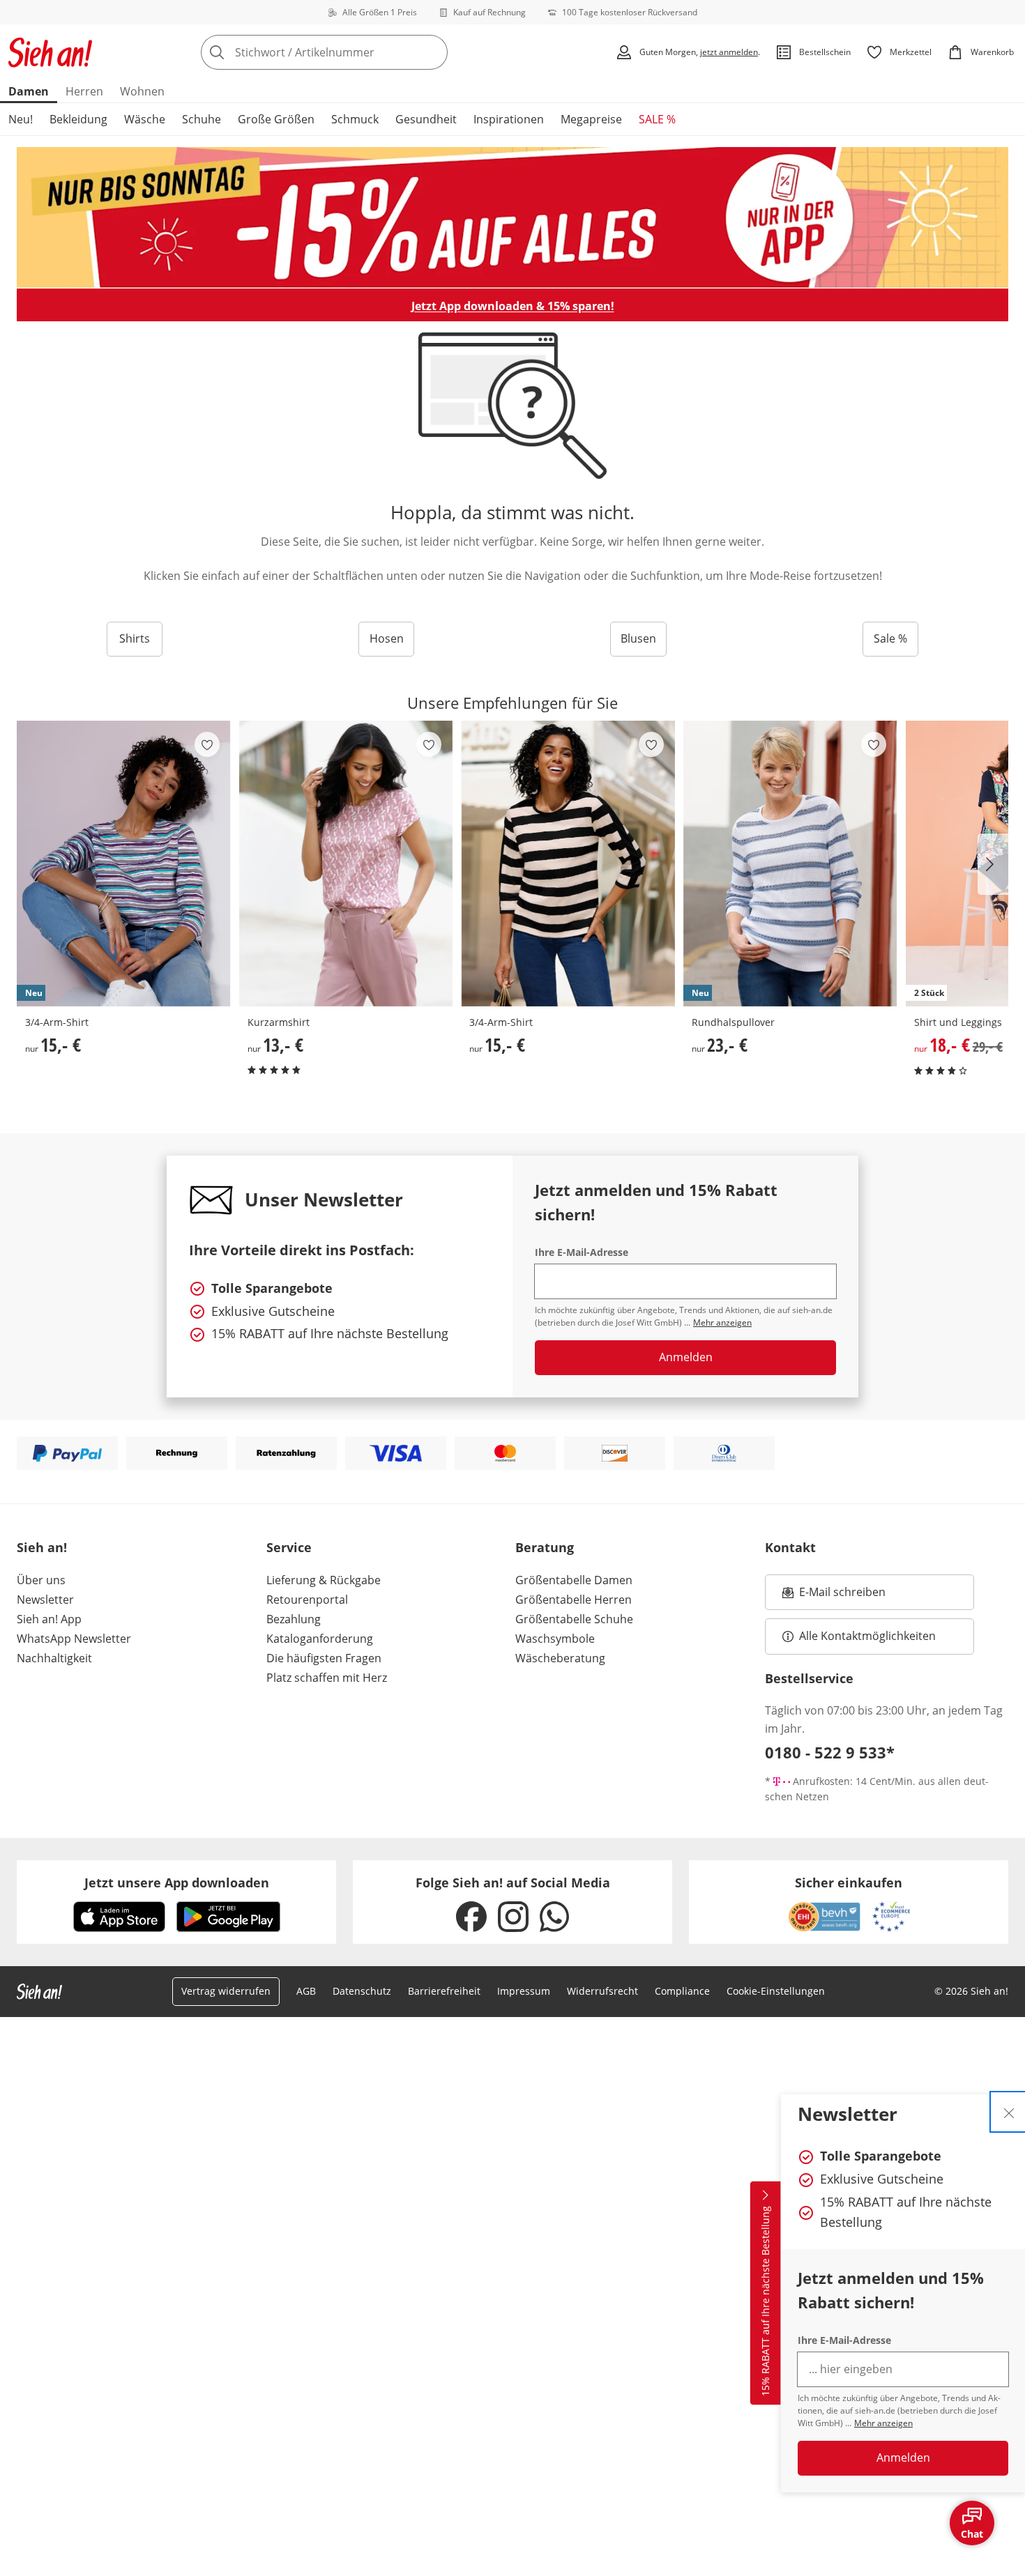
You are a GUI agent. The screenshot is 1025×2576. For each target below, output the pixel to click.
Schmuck (355, 119)
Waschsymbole (555, 1639)
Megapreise (591, 119)
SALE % (657, 119)
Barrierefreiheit (444, 1991)
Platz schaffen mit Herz (327, 1678)
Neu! (21, 119)
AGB (306, 1991)
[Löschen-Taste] (433, 52)
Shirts (135, 638)
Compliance (682, 1991)
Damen (29, 91)
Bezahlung (294, 1619)
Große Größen (276, 119)
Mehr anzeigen (883, 2423)
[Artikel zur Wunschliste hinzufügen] (207, 744)
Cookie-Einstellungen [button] (776, 1991)
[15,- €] (568, 864)
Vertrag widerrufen (226, 1991)
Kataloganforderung (320, 1639)
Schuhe (202, 119)
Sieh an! (42, 1547)
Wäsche (145, 119)
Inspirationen (509, 119)
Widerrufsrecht (602, 1991)
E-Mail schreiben (834, 1596)
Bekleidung (78, 119)
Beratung (545, 1547)
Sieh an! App (49, 1619)
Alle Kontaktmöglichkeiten (867, 1636)
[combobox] (355, 52)
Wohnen (142, 91)
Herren (84, 91)
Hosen (387, 638)
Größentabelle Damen (574, 1580)
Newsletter (45, 1600)
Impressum (524, 1991)
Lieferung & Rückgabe (324, 1580)
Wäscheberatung (560, 1658)
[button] (993, 864)
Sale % (890, 638)
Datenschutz (362, 1991)
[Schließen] (1009, 2112)
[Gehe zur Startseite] (50, 52)
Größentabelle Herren (574, 1600)
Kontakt (790, 1547)
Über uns (41, 1580)
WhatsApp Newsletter (74, 1639)
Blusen (638, 638)
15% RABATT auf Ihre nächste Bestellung (765, 2301)
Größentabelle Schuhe (574, 1619)
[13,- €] (346, 864)
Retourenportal (307, 1600)
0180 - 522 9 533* (830, 1752)
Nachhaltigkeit (54, 1658)
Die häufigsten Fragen (324, 1658)
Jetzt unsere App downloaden (177, 1883)
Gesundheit (426, 119)
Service (289, 1547)
